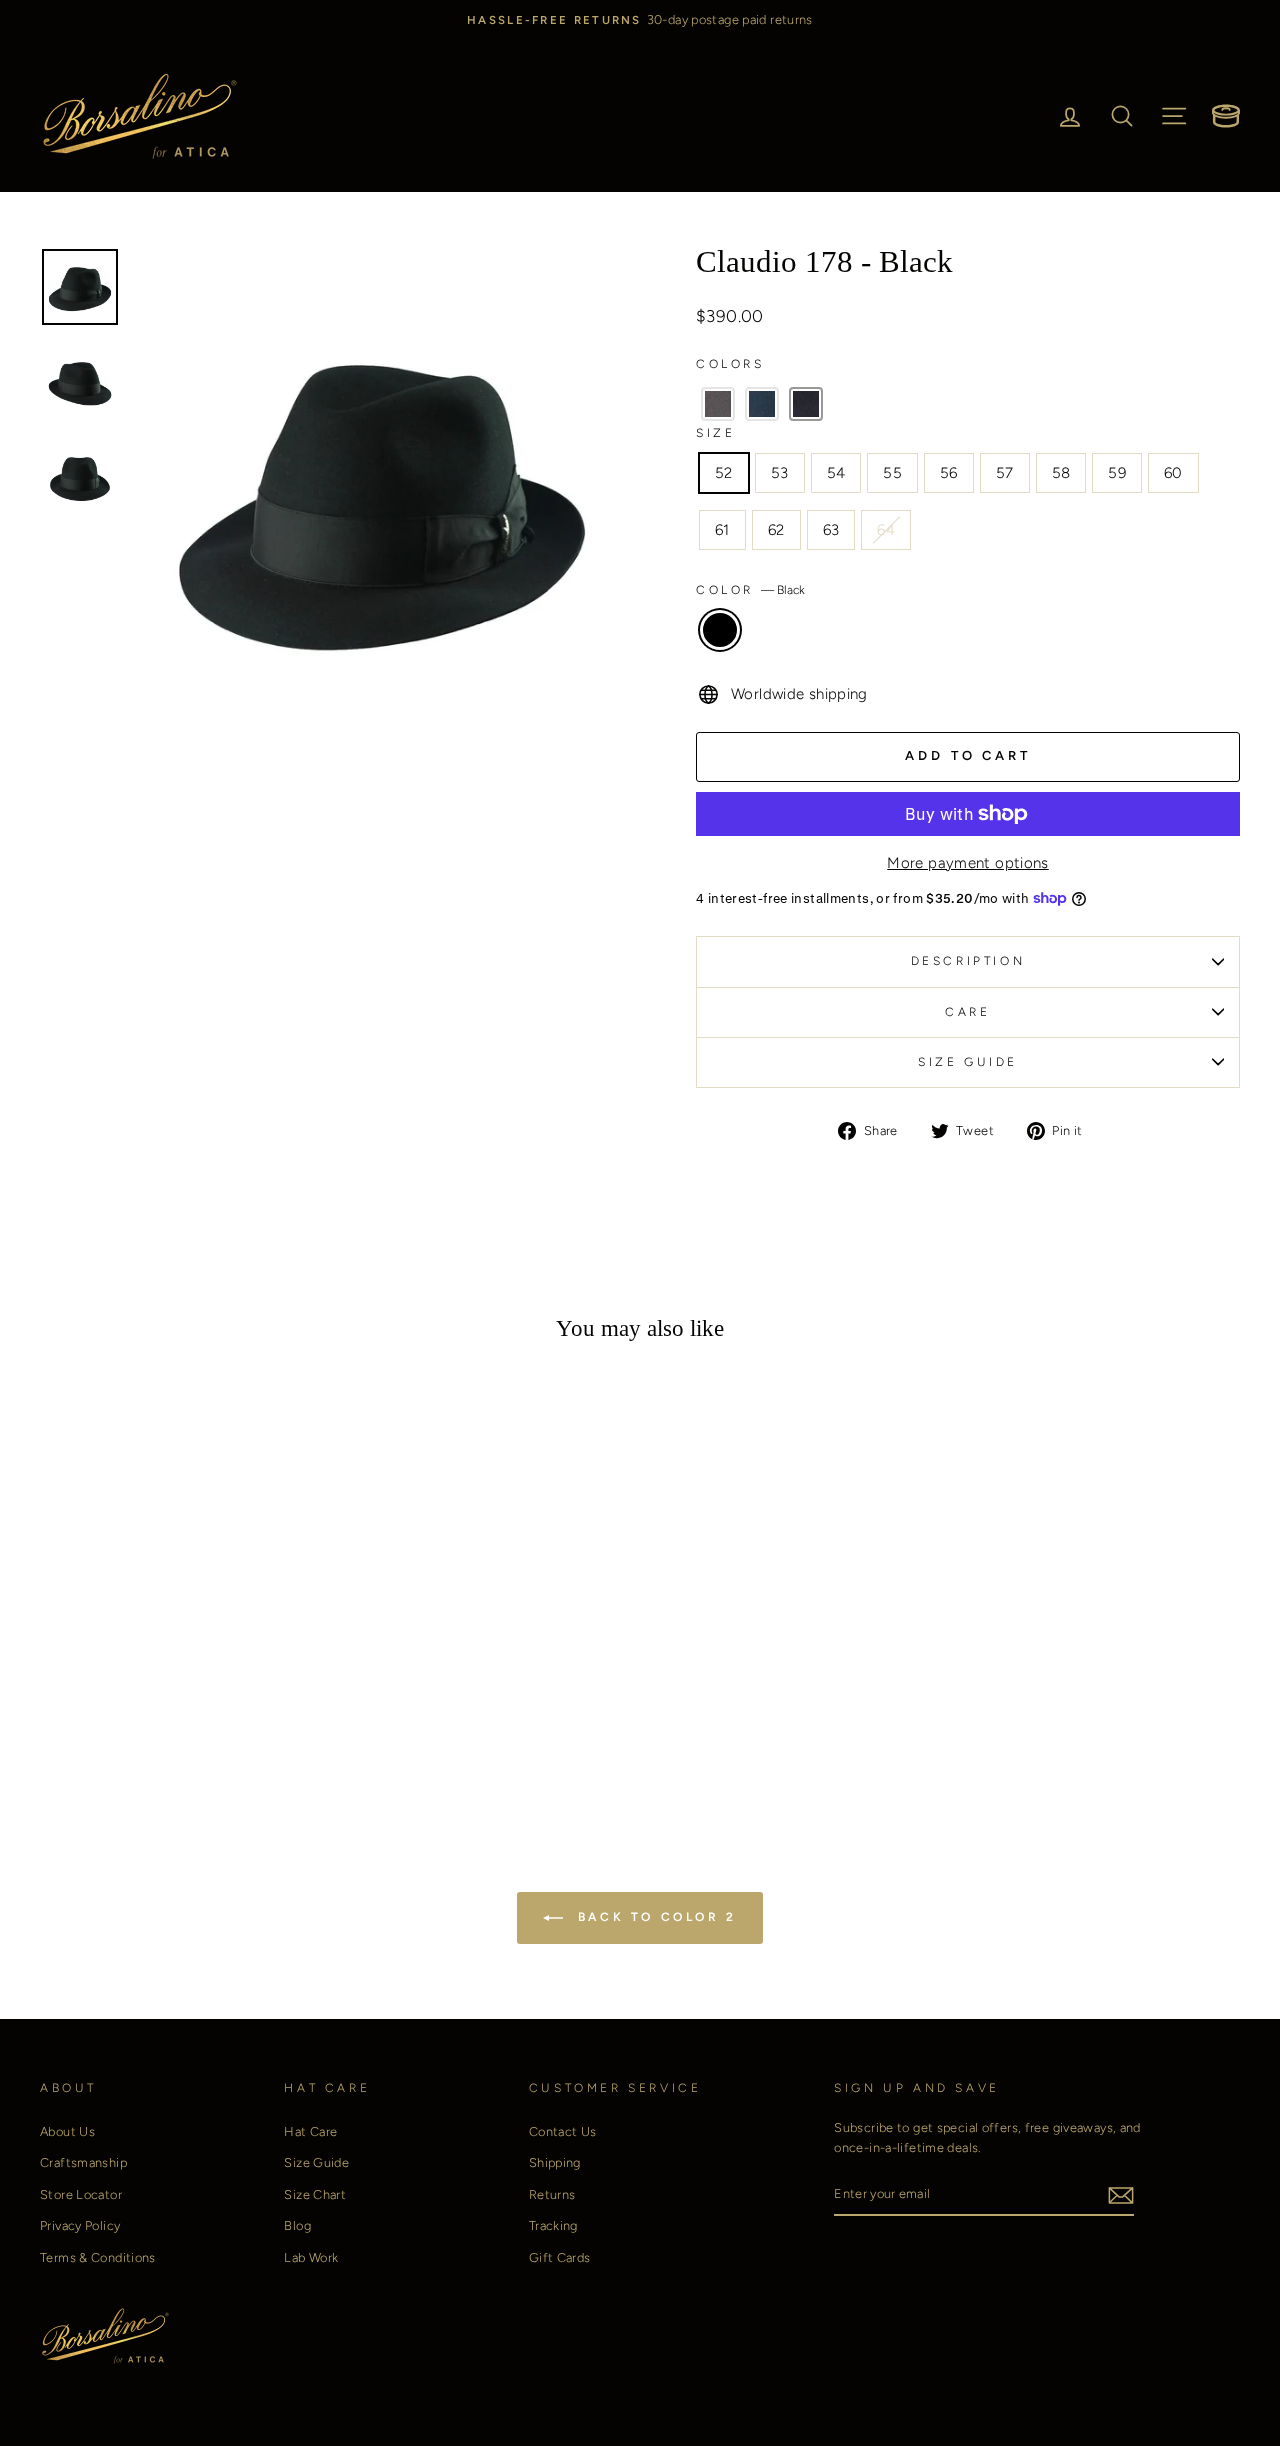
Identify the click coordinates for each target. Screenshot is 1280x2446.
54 (836, 473)
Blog (297, 2225)
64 (886, 530)
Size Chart (315, 2194)
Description (968, 961)
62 (776, 530)
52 (724, 473)
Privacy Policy (80, 2225)
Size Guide (316, 2162)
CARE (967, 1012)
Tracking (553, 2225)
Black (720, 630)
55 (892, 473)
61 (722, 530)
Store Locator (81, 2194)
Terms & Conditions (98, 2257)
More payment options (968, 863)
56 (949, 473)
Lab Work (311, 2257)
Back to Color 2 (654, 1917)
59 (1117, 473)
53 (780, 473)
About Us (67, 2131)
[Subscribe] (1121, 2194)
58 (1061, 473)
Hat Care (310, 2131)
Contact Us (563, 2131)
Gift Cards (560, 2257)
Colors (730, 364)
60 (1173, 473)
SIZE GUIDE (968, 1062)
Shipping (555, 2162)
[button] (718, 404)
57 (1005, 473)
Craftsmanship (83, 2162)
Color (750, 590)
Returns (552, 2194)
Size (715, 433)
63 (831, 530)
